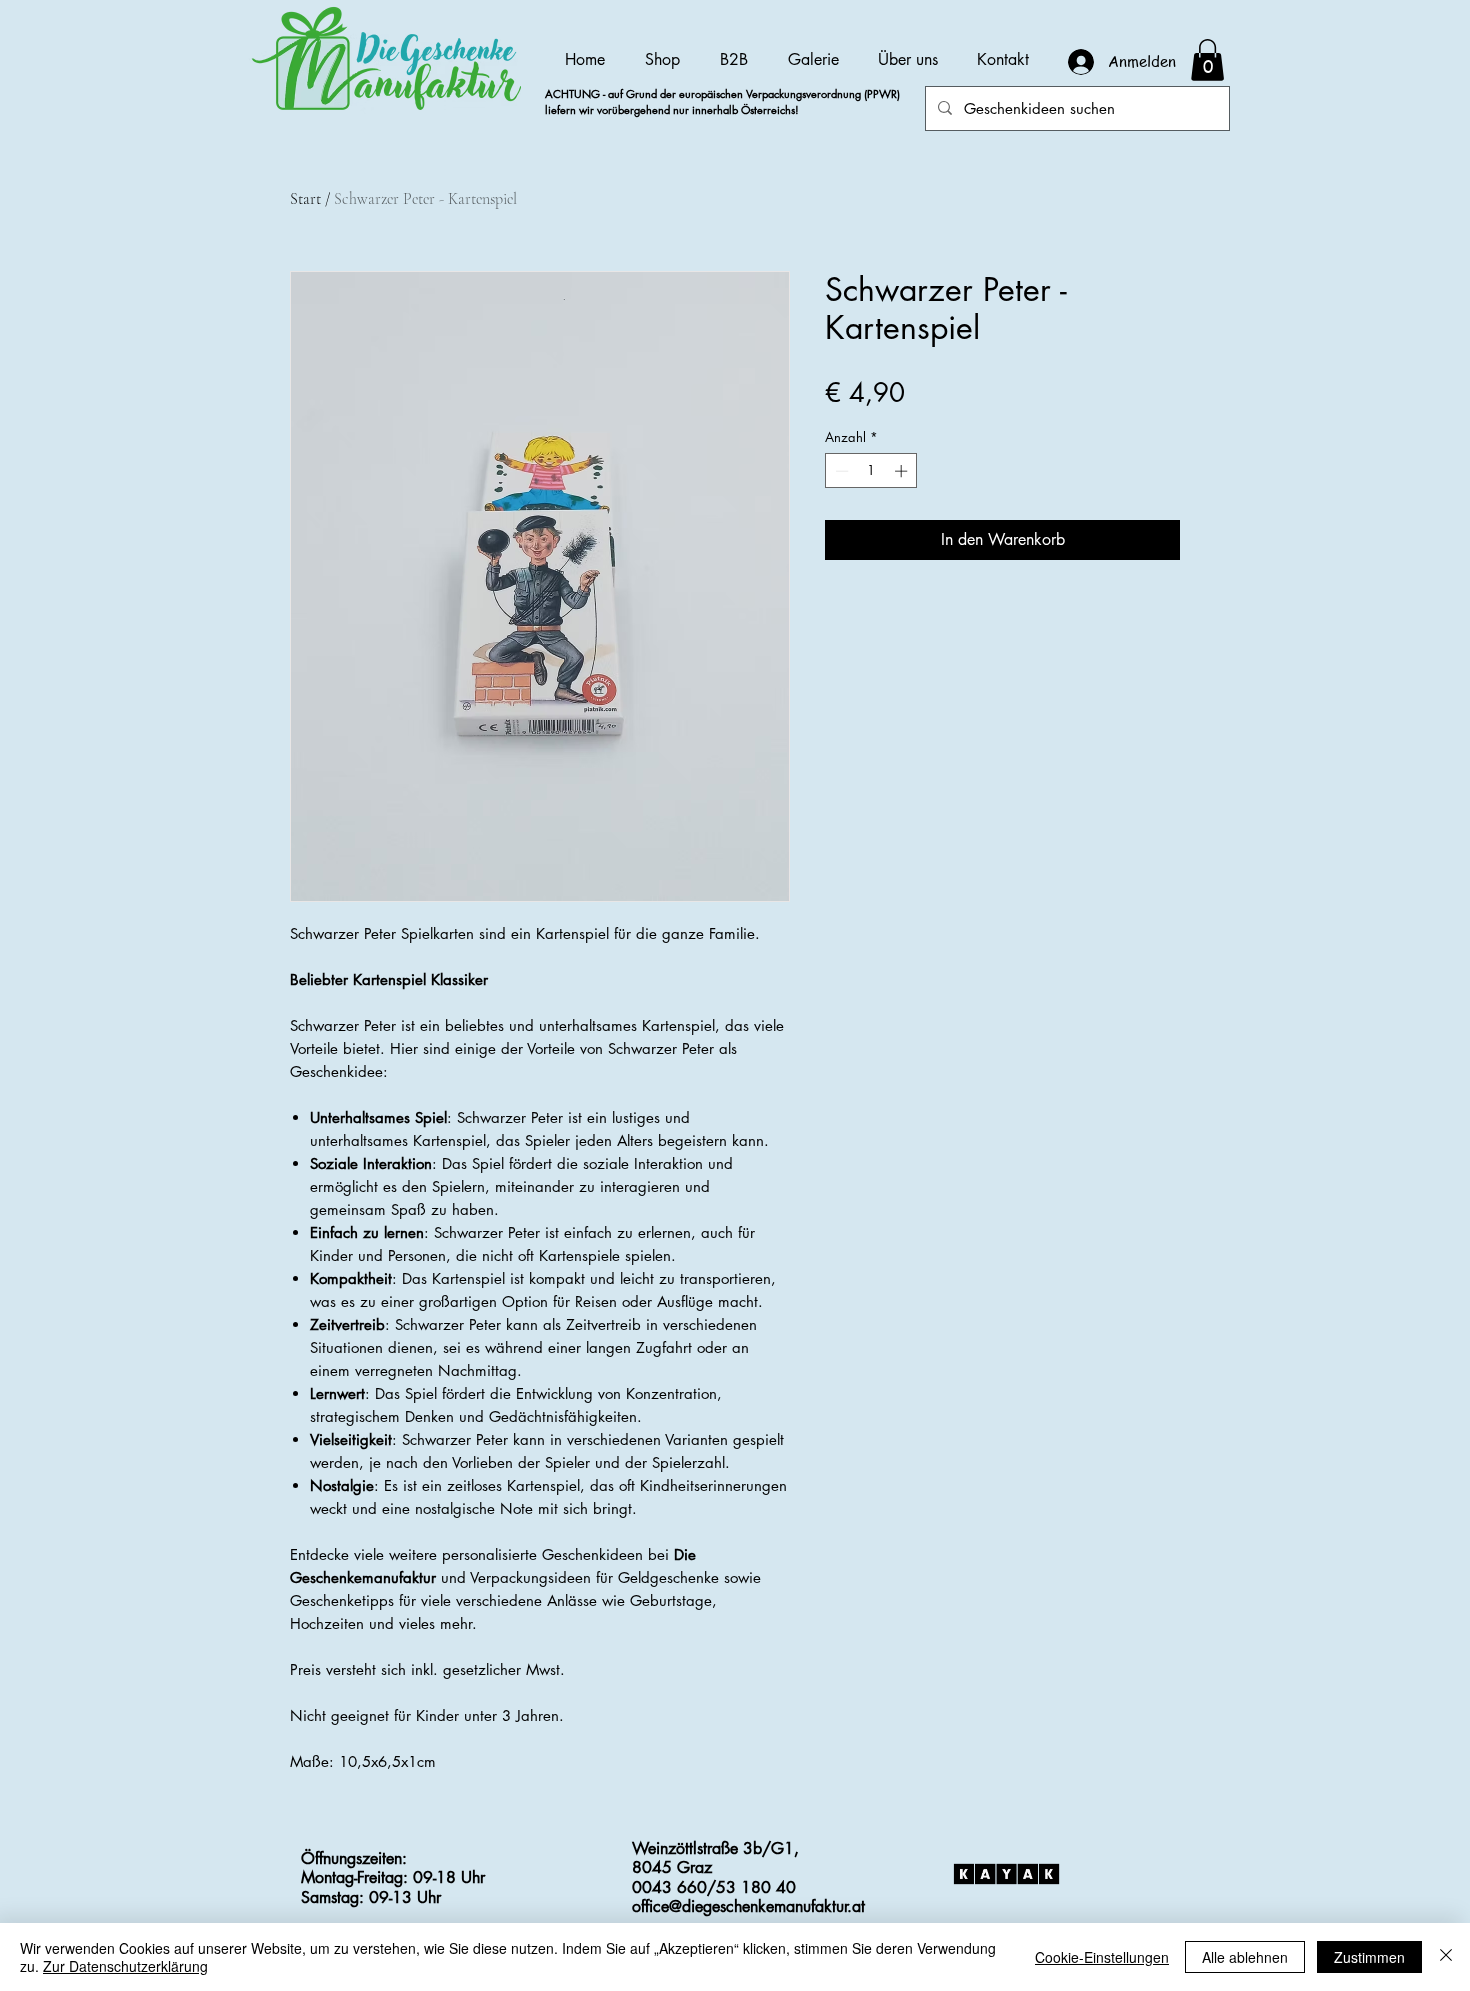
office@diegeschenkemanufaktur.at (748, 1906)
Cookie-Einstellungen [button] (1102, 1957)
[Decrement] (840, 471)
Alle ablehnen (1245, 1957)
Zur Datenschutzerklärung (125, 1966)
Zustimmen (1369, 1957)
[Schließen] (1446, 1957)
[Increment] (903, 471)
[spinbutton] (871, 471)
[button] (1207, 60)
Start (305, 199)
